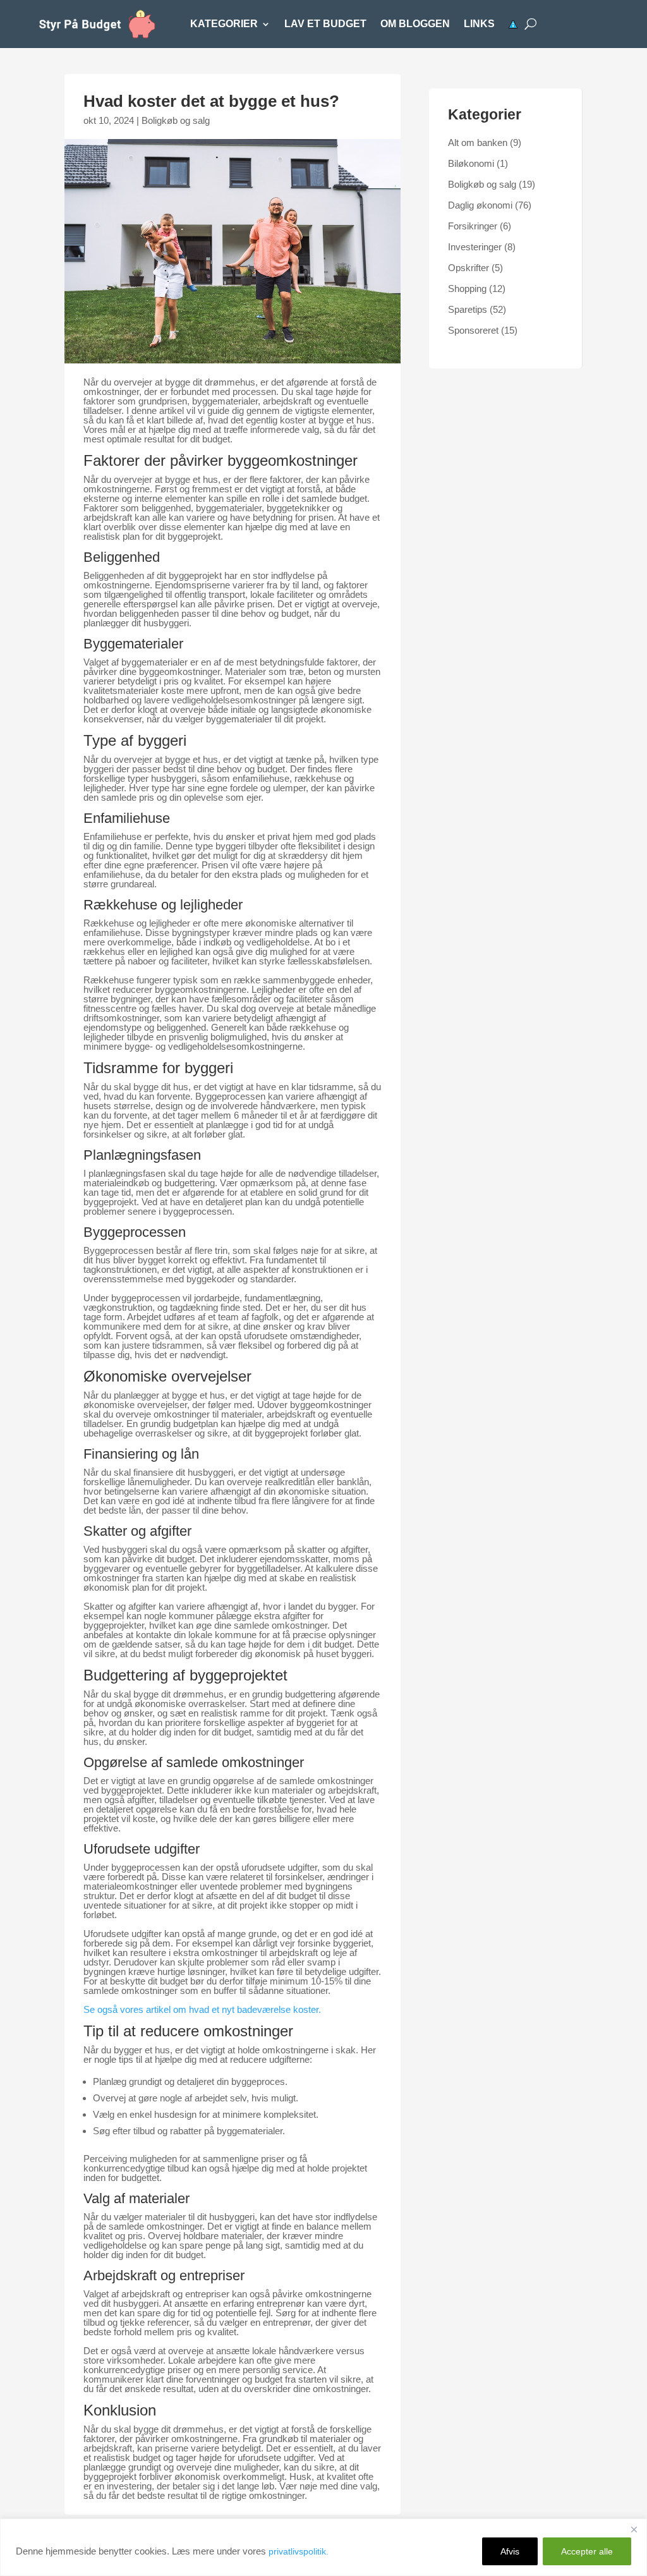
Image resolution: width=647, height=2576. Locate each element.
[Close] (634, 2529)
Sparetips (468, 309)
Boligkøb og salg (176, 120)
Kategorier (224, 24)
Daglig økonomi (480, 205)
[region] (323, 2547)
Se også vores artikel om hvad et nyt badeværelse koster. (202, 2009)
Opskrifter (469, 268)
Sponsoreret (473, 330)
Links (479, 24)
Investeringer (475, 247)
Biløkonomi (471, 163)
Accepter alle (587, 2551)
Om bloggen (415, 24)
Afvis (510, 2551)
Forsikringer (473, 226)
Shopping (467, 289)
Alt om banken (478, 143)
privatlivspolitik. (299, 2551)
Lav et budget (325, 24)
